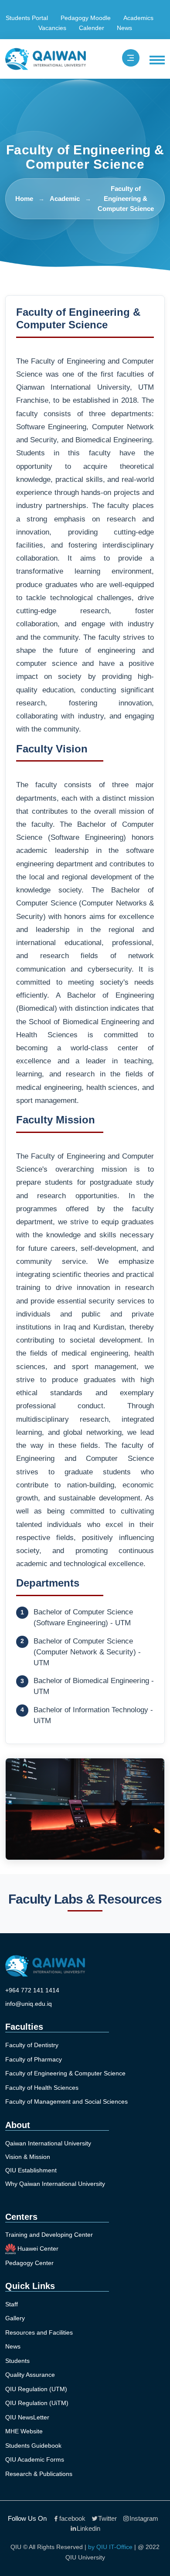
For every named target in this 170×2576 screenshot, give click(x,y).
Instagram (144, 2518)
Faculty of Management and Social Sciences (66, 2102)
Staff (12, 2304)
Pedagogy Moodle (86, 18)
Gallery (15, 2318)
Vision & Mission (28, 2157)
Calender (92, 28)
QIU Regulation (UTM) (36, 2389)
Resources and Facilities (39, 2332)
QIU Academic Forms (35, 2459)
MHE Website (24, 2431)
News (124, 28)
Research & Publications (39, 2474)
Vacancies (52, 28)
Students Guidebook (33, 2446)
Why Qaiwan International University (55, 2184)
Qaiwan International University (48, 2143)
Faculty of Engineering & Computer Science (65, 2073)
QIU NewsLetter (27, 2417)
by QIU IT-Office (110, 2547)
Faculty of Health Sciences (42, 2088)
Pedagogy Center (29, 2263)
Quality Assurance (30, 2375)
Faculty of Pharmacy (34, 2059)
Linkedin (88, 2528)
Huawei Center (37, 2248)
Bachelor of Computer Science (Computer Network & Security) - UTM (87, 1652)
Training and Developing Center (49, 2235)
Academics (138, 18)
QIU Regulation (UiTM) (37, 2403)
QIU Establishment (31, 2170)
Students (17, 2361)
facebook (72, 2518)
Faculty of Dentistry (32, 2045)
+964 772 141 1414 (32, 1990)
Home (24, 199)
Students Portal (27, 18)
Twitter (107, 2518)
